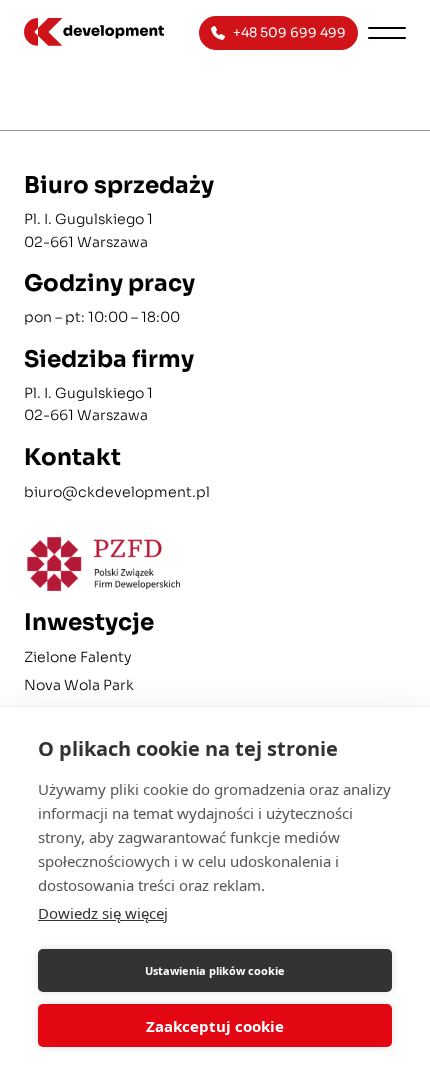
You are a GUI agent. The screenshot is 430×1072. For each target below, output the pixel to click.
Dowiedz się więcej (103, 913)
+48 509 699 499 (289, 32)
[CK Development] (101, 32)
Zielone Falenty (78, 657)
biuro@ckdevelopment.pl (117, 492)
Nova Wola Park (79, 685)
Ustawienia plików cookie (215, 970)
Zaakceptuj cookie (215, 1026)
